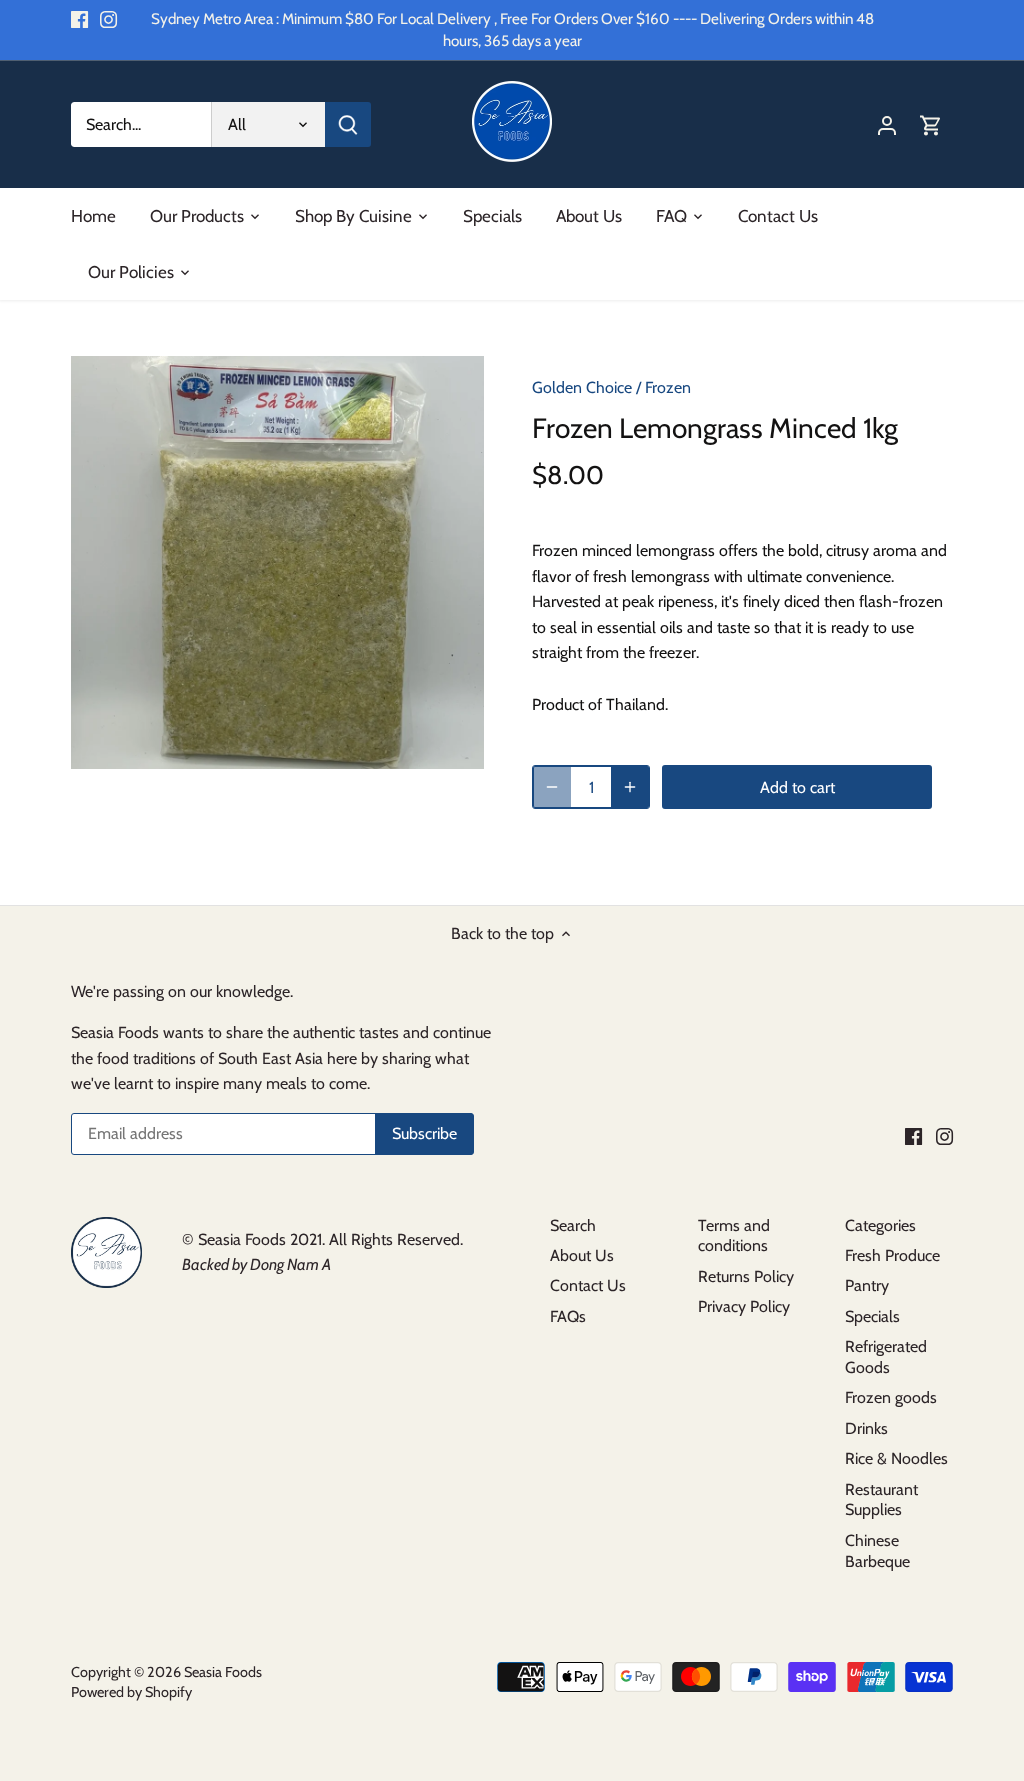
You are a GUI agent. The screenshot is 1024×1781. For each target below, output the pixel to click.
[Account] (887, 124)
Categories (880, 1225)
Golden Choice (582, 387)
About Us (582, 1255)
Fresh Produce (892, 1255)
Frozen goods (891, 1397)
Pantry (867, 1285)
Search (573, 1225)
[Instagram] (108, 19)
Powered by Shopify (131, 1692)
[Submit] (348, 124)
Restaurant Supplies (881, 1500)
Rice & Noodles (896, 1458)
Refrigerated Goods (886, 1357)
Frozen (668, 387)
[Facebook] (79, 19)
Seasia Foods (223, 1672)
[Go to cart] (931, 124)
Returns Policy (746, 1276)
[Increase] (630, 787)
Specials (872, 1316)
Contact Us (588, 1285)
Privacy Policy (744, 1306)
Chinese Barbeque (877, 1551)
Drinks (866, 1428)
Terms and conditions (734, 1236)
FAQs (568, 1316)
